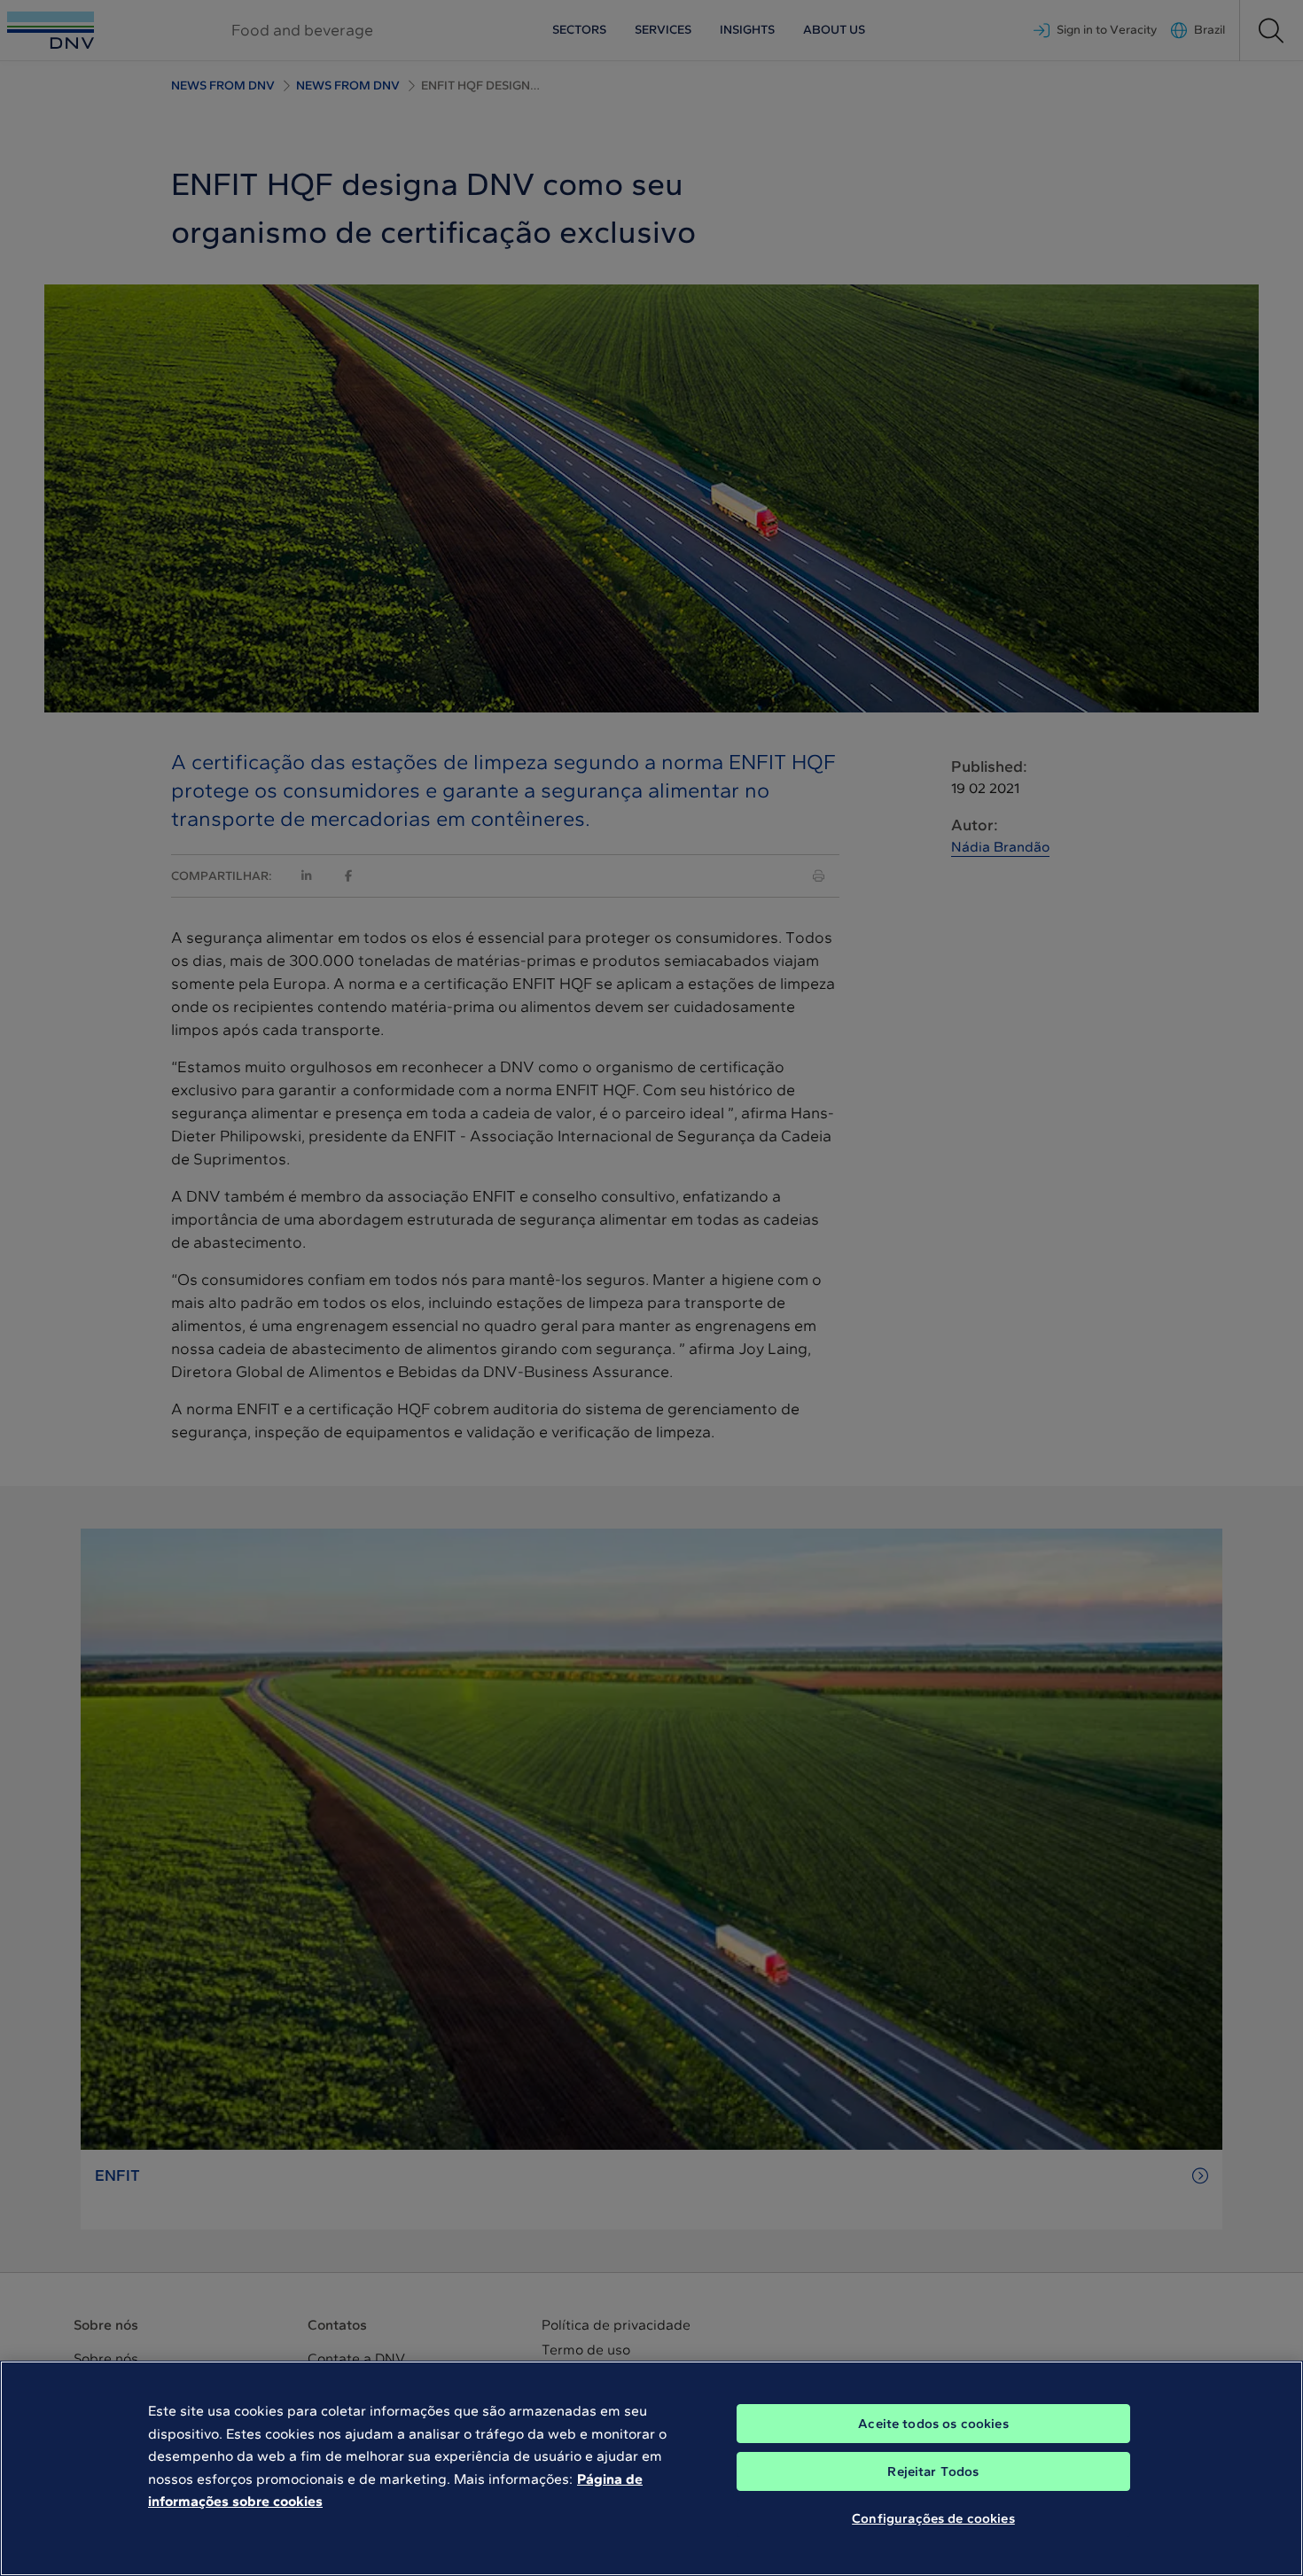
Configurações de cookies (933, 2518)
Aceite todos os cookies (933, 2424)
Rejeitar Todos (933, 2471)
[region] (651, 2468)
